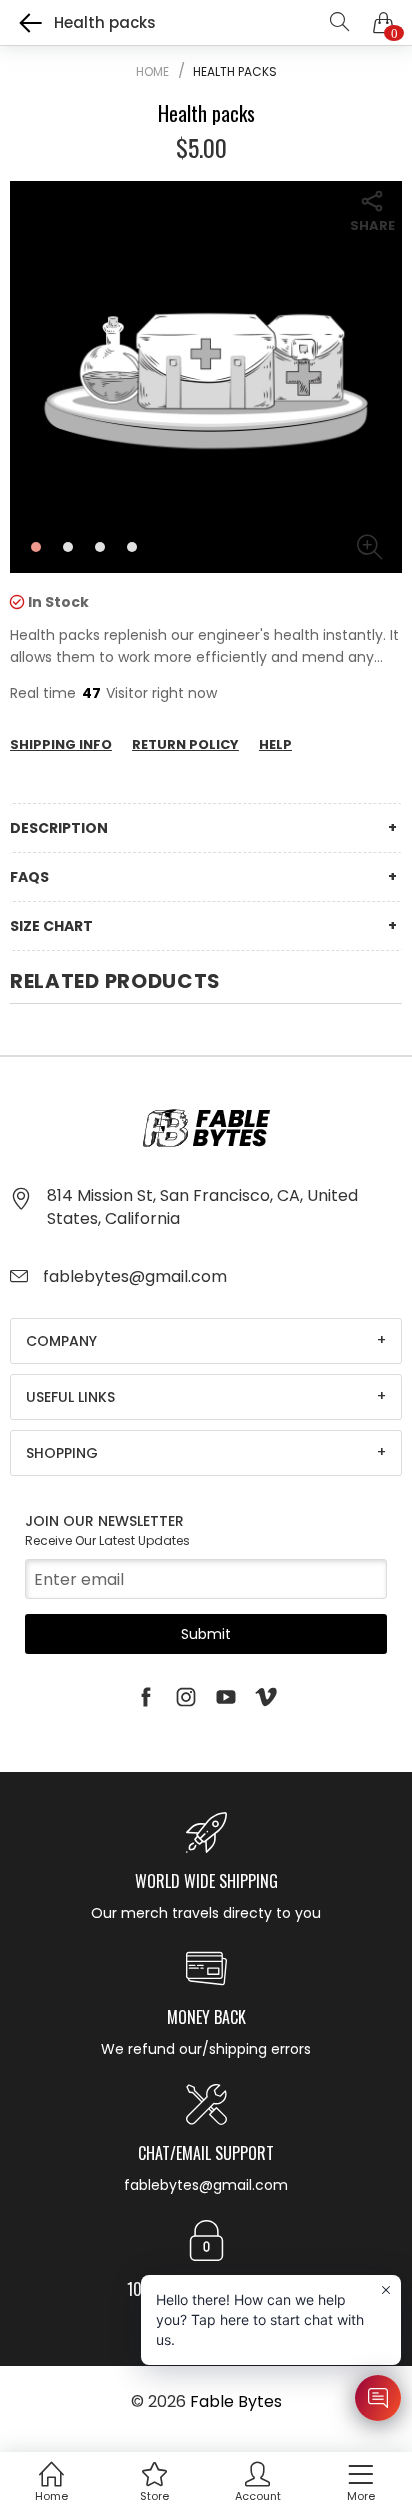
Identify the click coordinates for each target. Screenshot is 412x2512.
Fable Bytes (236, 2401)
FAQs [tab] (29, 877)
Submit (206, 1634)
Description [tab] (59, 828)
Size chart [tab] (51, 926)
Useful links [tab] (70, 1397)
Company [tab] (61, 1341)
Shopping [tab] (62, 1453)
